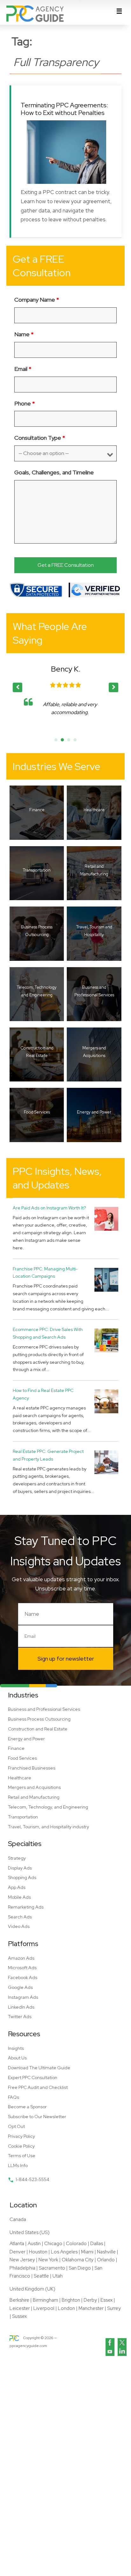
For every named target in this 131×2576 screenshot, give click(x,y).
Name (24, 334)
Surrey (114, 2308)
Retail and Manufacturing (34, 1797)
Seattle (41, 2276)
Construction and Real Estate (38, 1729)
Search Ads (20, 1917)
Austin (34, 2244)
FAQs (14, 2097)
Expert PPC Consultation (33, 2078)
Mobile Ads (19, 1897)
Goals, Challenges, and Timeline (54, 472)
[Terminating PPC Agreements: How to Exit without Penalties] (66, 152)
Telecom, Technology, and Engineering (48, 1807)
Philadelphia (22, 2268)
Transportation (23, 1817)
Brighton (71, 2300)
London (66, 2308)
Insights (16, 2048)
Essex (107, 2300)
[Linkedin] (122, 2352)
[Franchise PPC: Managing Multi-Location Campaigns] (106, 1279)
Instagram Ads (23, 1997)
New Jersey (22, 2260)
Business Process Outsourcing (39, 1719)
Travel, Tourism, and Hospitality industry (48, 1827)
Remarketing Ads (26, 1907)
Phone (25, 403)
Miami (87, 2252)
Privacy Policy (21, 2136)
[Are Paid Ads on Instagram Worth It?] (106, 1218)
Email (23, 369)
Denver (17, 2252)
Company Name (37, 300)
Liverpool (44, 2308)
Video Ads (19, 1926)
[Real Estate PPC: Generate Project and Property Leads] (106, 1462)
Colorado (76, 2244)
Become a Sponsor (27, 2107)
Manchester (91, 2308)
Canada (18, 2219)
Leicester (20, 2308)
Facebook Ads (23, 1977)
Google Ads (20, 1987)
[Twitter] (122, 2343)
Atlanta (17, 2244)
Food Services (22, 1758)
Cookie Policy (21, 2146)
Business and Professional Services (44, 1709)
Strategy (17, 1858)
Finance (16, 1748)
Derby (90, 2300)
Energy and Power (26, 1739)
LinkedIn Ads (21, 2007)
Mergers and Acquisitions (34, 1787)
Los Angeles (64, 2252)
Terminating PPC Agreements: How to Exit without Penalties (64, 109)
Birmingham (45, 2300)
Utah (58, 2276)
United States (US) (30, 2232)
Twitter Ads (20, 2017)
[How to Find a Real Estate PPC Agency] (106, 1401)
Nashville (106, 2252)
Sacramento (52, 2268)
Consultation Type (40, 438)
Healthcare (20, 1778)
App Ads (17, 1887)
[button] (114, 687)
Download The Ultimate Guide (39, 2068)
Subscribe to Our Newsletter (37, 2117)
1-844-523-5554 (32, 2179)
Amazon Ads (21, 1958)
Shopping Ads (22, 1877)
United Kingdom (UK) (32, 2289)
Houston (38, 2252)
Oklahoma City (78, 2260)
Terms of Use (22, 2156)
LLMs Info (18, 2165)
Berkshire (19, 2300)
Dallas (97, 2244)
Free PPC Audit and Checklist (38, 2087)
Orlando (106, 2260)
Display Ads (20, 1868)
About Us (17, 2058)
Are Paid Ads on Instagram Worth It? (49, 1208)
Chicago (53, 2244)
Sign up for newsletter (66, 1659)
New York (48, 2260)
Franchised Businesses (32, 1768)
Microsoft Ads (22, 1968)
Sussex (19, 2316)
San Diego (80, 2268)
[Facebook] (110, 2343)
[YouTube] (110, 2352)
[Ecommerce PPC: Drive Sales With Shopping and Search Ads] (106, 1340)
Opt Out (16, 2126)
